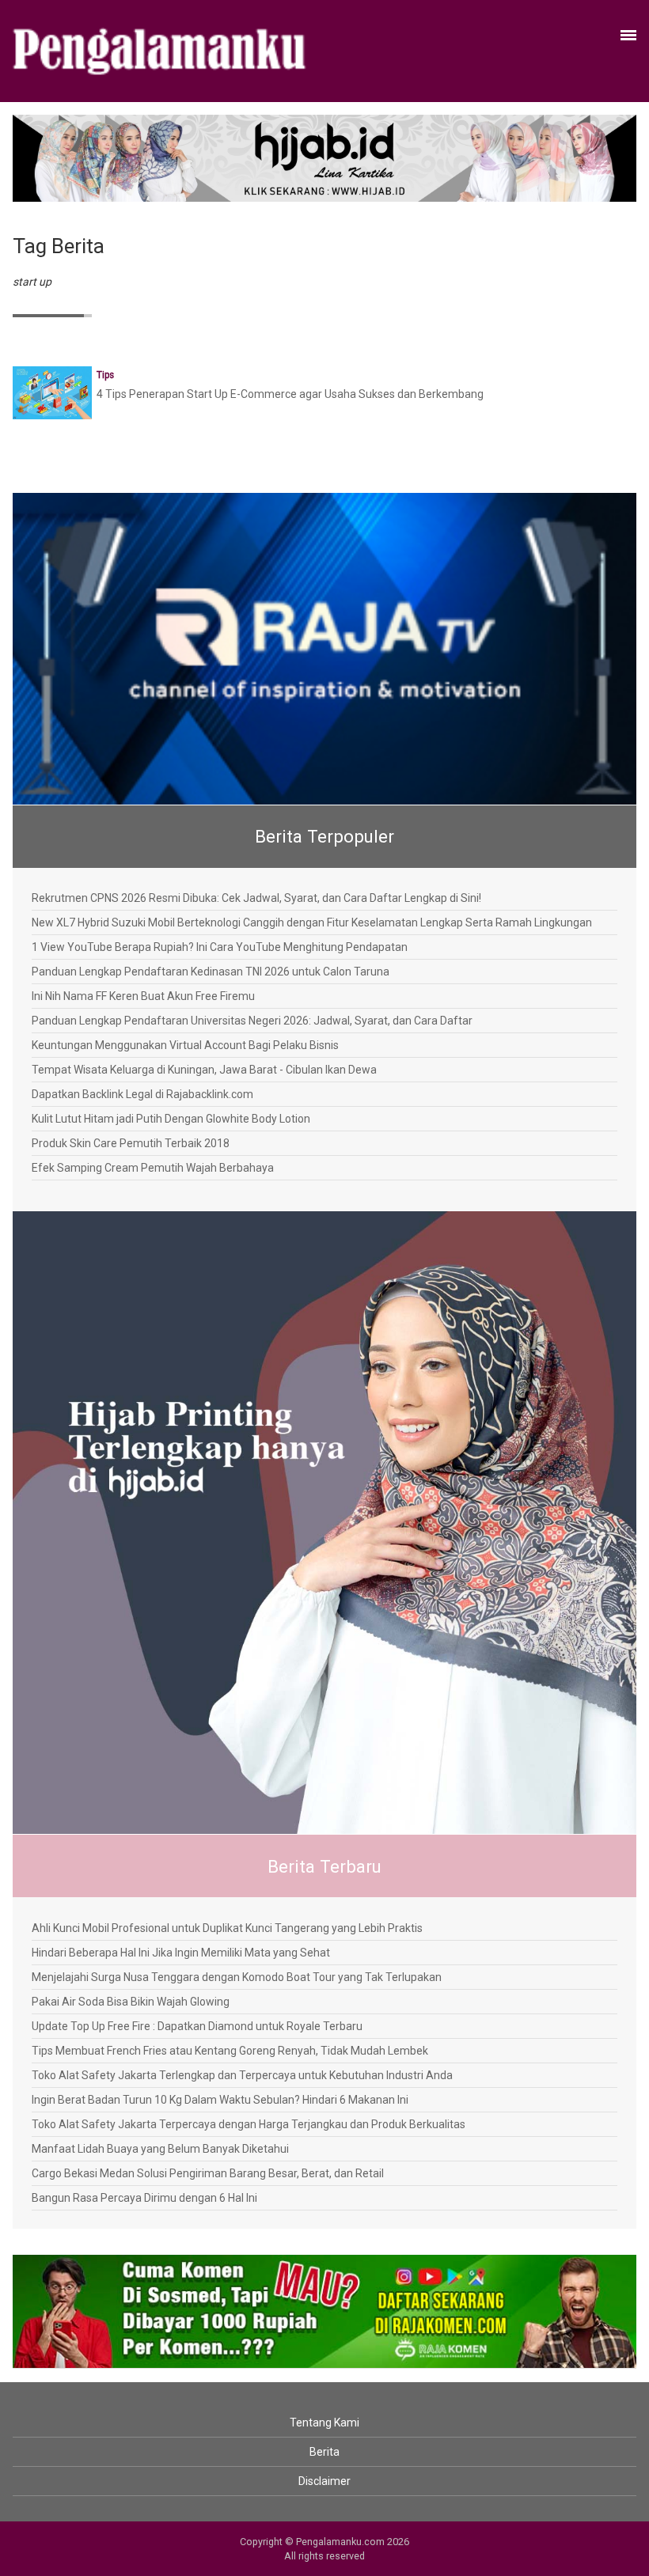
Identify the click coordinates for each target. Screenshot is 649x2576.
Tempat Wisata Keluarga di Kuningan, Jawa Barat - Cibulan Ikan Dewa (204, 1070)
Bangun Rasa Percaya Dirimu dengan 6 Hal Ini (144, 2198)
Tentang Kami (324, 2423)
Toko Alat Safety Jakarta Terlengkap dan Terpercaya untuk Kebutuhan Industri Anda (242, 2075)
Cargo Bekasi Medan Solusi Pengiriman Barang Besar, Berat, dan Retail (208, 2173)
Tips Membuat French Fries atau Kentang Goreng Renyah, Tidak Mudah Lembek (230, 2051)
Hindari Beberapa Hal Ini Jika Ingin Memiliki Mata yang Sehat (181, 1953)
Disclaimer (324, 2481)
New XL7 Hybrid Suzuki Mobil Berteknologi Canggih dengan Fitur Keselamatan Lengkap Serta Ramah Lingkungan (312, 922)
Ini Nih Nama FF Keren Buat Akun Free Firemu (143, 996)
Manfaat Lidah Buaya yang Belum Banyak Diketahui (160, 2149)
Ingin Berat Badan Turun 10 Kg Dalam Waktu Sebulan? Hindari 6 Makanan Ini (220, 2100)
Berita (324, 2452)
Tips (105, 375)
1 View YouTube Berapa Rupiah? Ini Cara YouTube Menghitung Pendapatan (220, 947)
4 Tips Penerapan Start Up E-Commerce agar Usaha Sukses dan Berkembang (290, 394)
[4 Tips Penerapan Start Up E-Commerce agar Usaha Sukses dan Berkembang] (52, 392)
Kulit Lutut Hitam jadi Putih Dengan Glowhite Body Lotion (171, 1119)
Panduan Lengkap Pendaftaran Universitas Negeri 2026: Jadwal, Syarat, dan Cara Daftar (252, 1021)
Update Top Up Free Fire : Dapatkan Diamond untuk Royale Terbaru (197, 2026)
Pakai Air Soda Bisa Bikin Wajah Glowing (131, 2002)
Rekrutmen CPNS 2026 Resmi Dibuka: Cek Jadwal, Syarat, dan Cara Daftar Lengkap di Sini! (256, 898)
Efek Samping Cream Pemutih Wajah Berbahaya (153, 1168)
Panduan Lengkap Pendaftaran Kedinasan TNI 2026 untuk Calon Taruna (211, 972)
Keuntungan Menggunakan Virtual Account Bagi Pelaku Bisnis (185, 1045)
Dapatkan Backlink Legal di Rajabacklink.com (142, 1094)
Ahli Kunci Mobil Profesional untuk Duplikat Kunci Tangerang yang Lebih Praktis (227, 1928)
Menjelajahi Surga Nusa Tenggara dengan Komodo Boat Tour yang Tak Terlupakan (237, 1977)
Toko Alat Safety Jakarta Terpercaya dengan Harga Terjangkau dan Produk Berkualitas (249, 2124)
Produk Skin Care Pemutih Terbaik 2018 (131, 1143)
